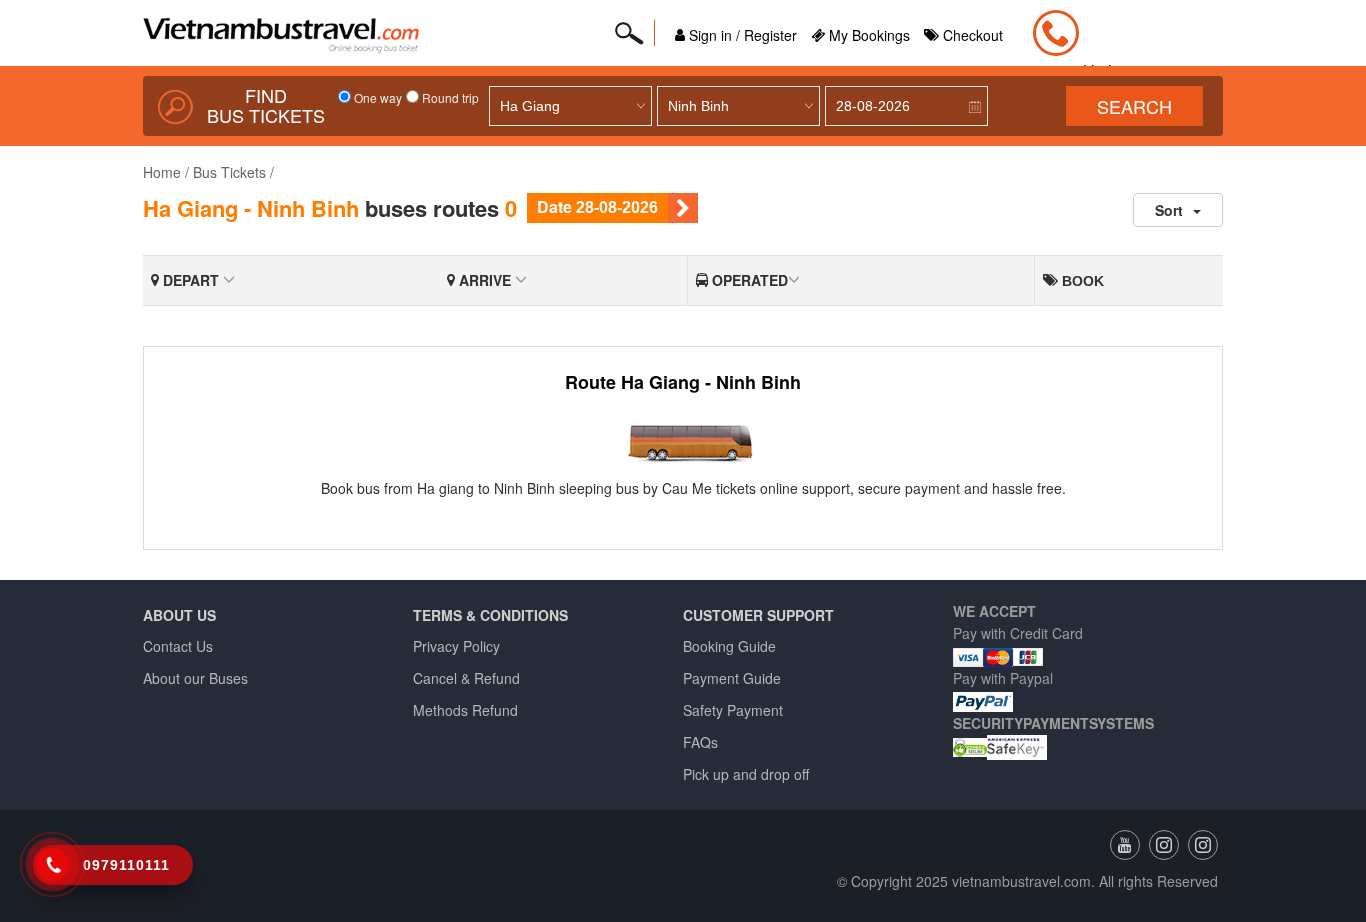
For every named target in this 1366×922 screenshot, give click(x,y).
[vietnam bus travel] (1164, 845)
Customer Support (758, 615)
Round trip (449, 97)
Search (1134, 106)
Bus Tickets (229, 172)
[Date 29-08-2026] (683, 208)
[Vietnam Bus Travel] (1203, 845)
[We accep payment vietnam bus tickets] (998, 655)
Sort (1169, 210)
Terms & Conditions (490, 615)
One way (376, 97)
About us (179, 615)
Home (162, 172)
